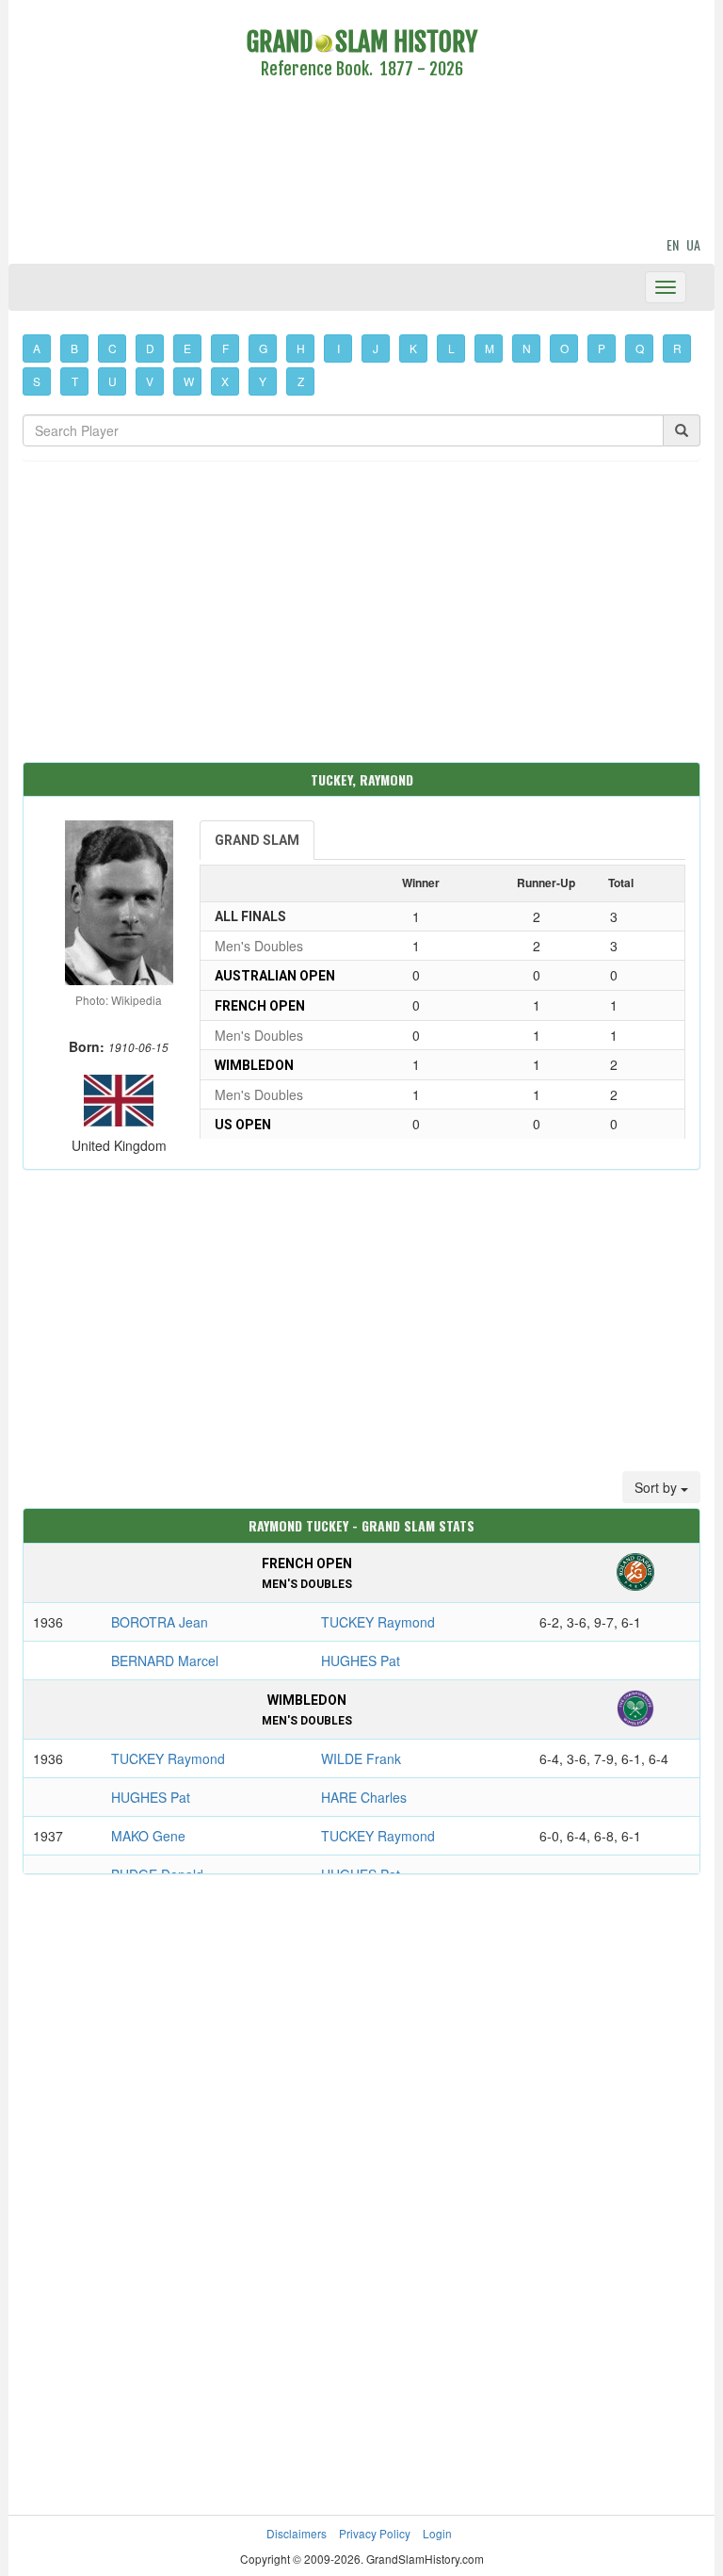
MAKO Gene (148, 1836)
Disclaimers (297, 2533)
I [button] (338, 348)
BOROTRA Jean (160, 1622)
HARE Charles (364, 1797)
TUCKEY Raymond (378, 1622)
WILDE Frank (361, 1758)
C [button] (112, 348)
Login (437, 2533)
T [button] (75, 381)
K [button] (413, 348)
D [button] (150, 348)
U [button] (112, 381)
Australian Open (275, 976)
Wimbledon (254, 1065)
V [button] (150, 381)
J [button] (376, 348)
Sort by (658, 1487)
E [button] (187, 348)
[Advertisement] (361, 161)
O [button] (564, 348)
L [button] (451, 348)
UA (693, 244)
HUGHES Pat (361, 1661)
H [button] (301, 348)
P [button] (602, 348)
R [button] (677, 348)
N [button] (527, 348)
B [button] (74, 348)
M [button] (490, 348)
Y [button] (263, 381)
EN (673, 244)
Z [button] (301, 381)
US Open (243, 1125)
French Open (260, 1006)
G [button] (263, 348)
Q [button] (640, 348)
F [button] (225, 348)
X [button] (225, 381)
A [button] (37, 348)
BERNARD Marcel (165, 1661)
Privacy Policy (375, 2533)
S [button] (37, 381)
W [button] (189, 381)
